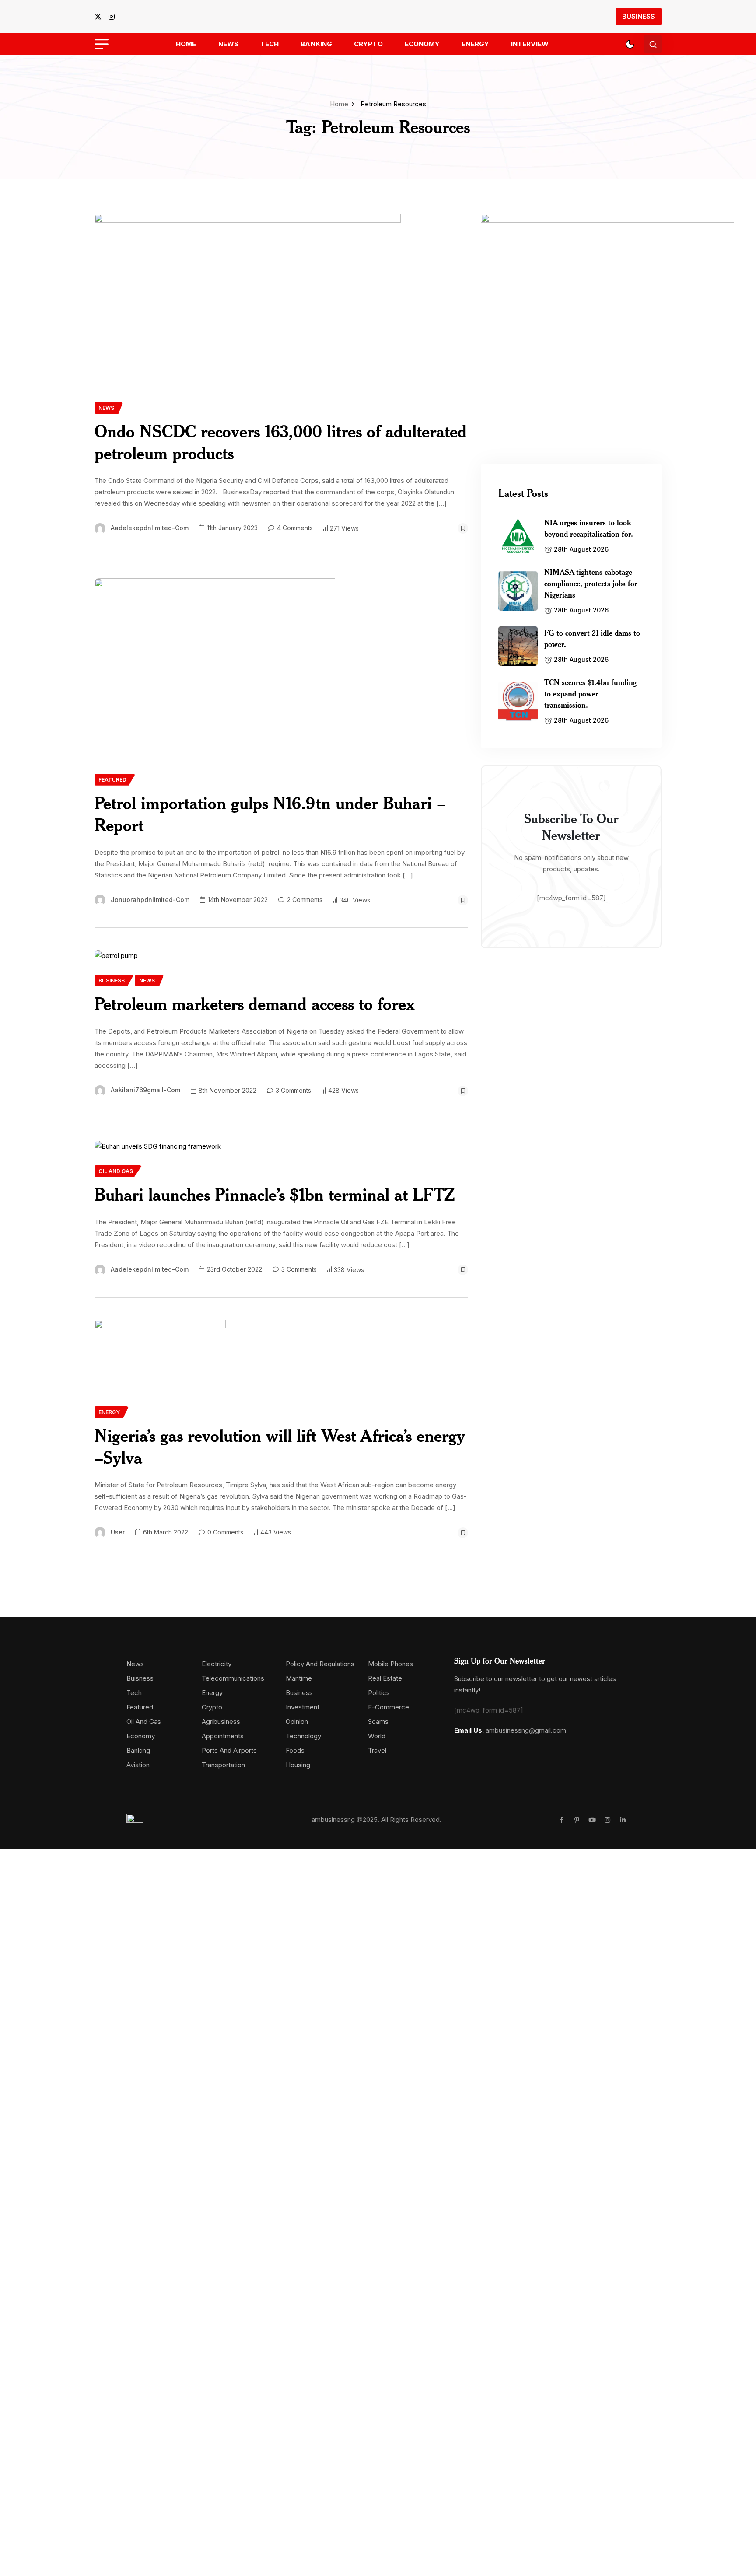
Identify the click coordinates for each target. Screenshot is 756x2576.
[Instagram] (607, 1820)
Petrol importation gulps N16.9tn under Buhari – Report (270, 814)
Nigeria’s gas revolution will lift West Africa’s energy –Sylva (280, 1446)
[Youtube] (592, 1820)
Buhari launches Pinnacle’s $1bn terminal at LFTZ (275, 1194)
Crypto (368, 44)
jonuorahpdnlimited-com (150, 900)
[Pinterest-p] (577, 1820)
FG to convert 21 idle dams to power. (592, 638)
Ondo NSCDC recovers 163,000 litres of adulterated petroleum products (281, 442)
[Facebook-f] (562, 1820)
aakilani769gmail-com (145, 1090)
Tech (269, 44)
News (228, 44)
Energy (475, 44)
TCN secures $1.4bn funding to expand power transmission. (590, 693)
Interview (530, 44)
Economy (422, 44)
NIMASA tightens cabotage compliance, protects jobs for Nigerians (591, 583)
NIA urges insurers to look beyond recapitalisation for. (589, 528)
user (118, 1532)
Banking (316, 44)
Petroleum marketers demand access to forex (255, 1004)
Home (186, 44)
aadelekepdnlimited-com (150, 528)
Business (639, 16)
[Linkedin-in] (623, 1820)
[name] (101, 17)
